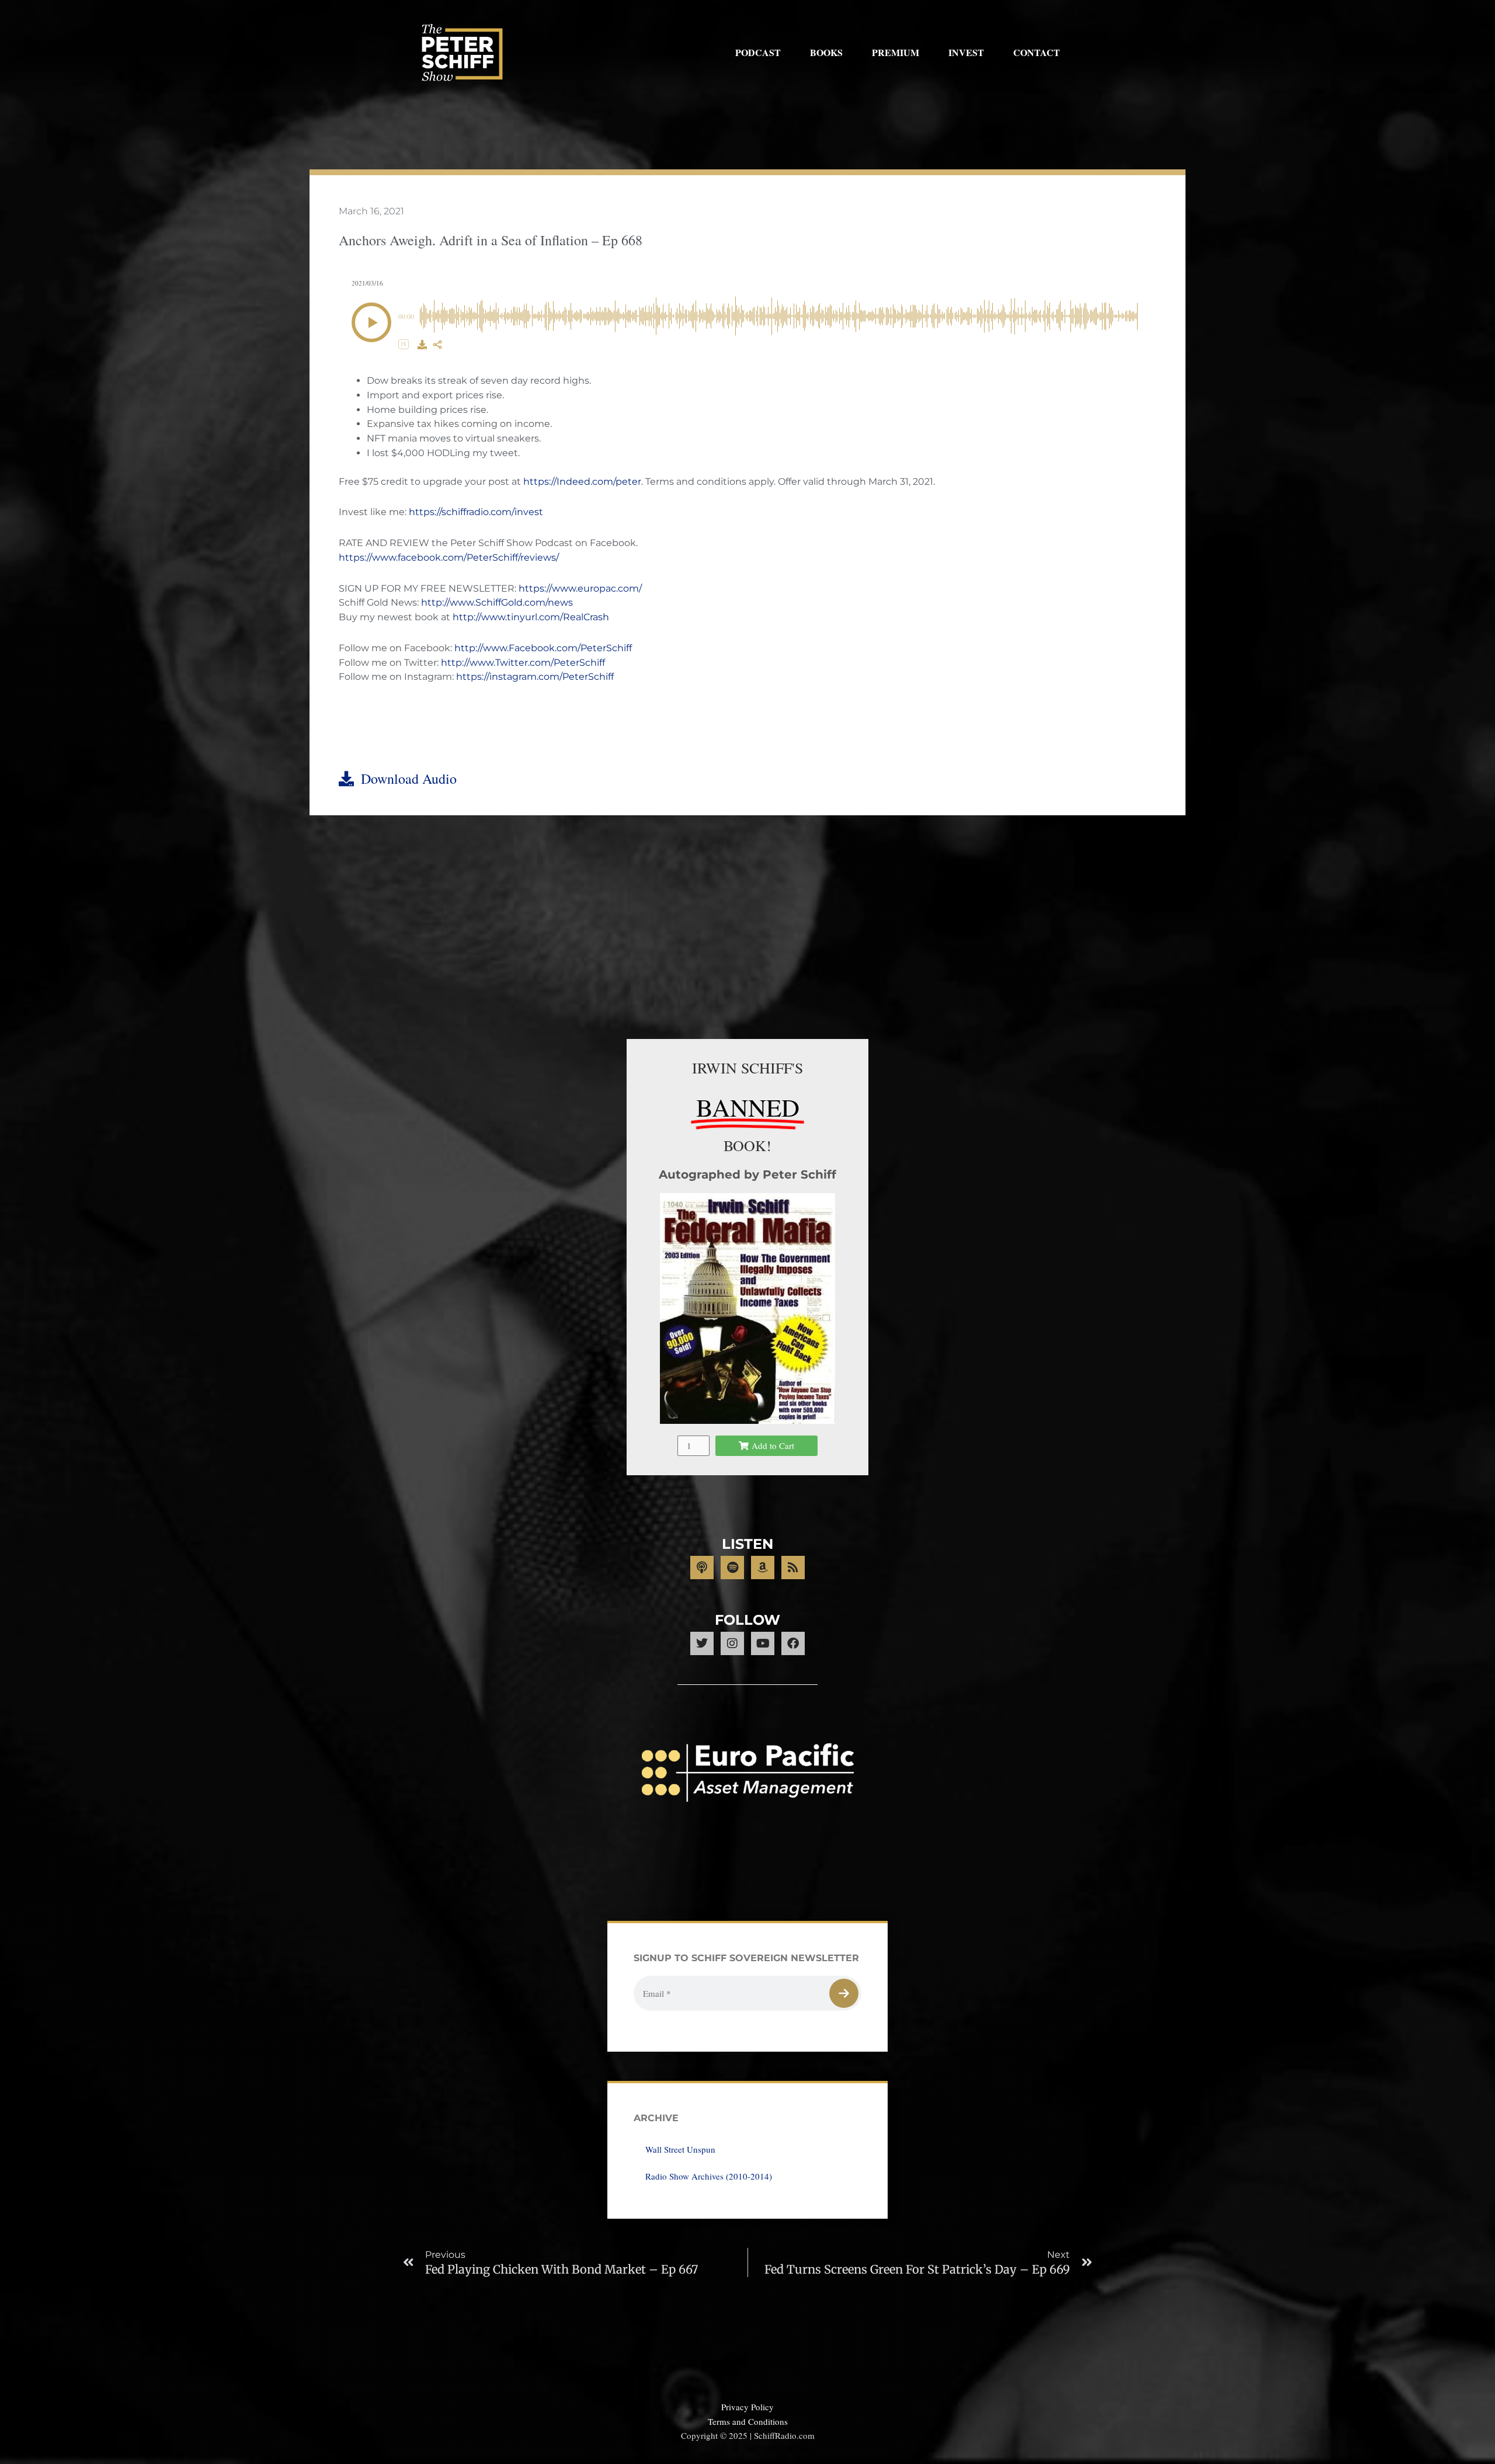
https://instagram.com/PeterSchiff (535, 677)
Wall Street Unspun (680, 2149)
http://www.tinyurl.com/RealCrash (531, 617)
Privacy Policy (747, 2407)
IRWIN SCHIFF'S (747, 1068)
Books (826, 52)
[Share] (437, 345)
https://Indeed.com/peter (582, 482)
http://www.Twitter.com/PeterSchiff (523, 663)
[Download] (422, 345)
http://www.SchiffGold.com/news (497, 602)
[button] (371, 322)
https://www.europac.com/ (580, 588)
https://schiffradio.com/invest (476, 512)
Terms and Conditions (748, 2421)
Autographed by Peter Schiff (747, 1174)
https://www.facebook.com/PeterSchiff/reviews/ (449, 557)
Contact (1037, 52)
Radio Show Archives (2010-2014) (709, 2176)
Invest (966, 52)
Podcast (758, 52)
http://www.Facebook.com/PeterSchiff (543, 648)
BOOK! (747, 1145)
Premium (896, 52)
